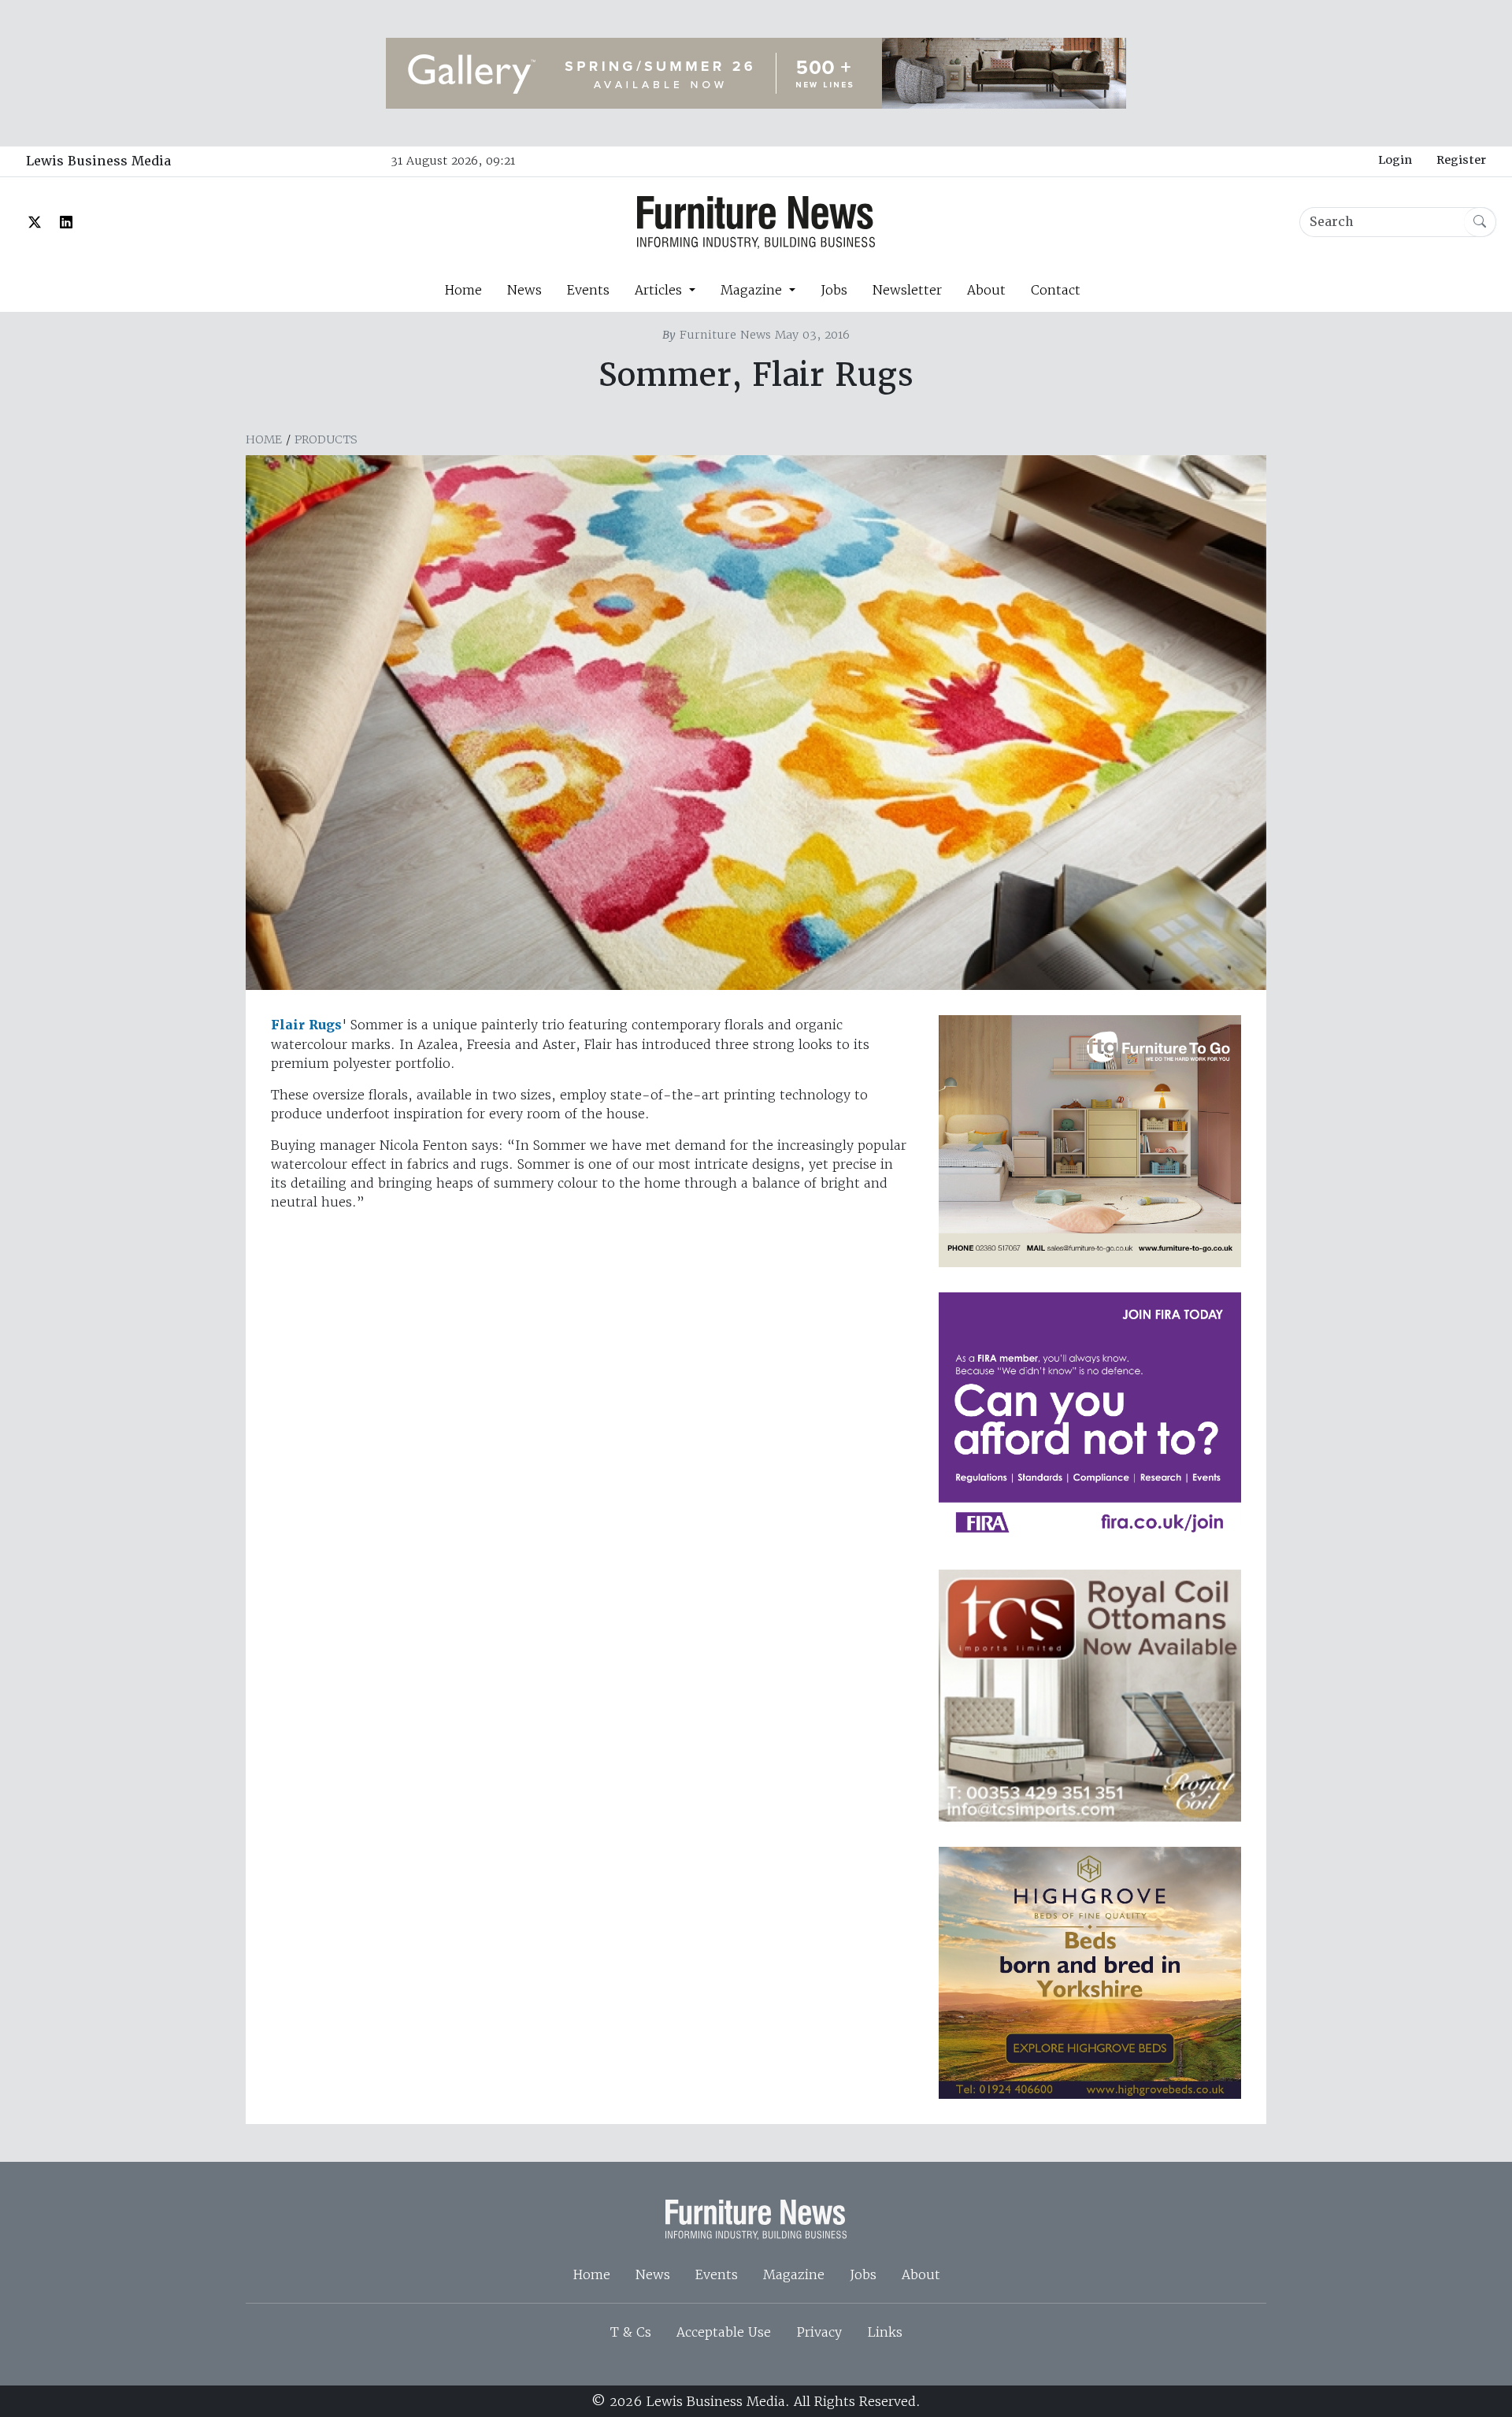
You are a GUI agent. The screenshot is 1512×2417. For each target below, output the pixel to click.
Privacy (819, 2332)
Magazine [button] (753, 290)
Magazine (794, 2274)
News (524, 290)
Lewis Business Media (98, 161)
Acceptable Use (724, 2332)
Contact (1056, 290)
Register (1461, 160)
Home (463, 290)
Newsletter (907, 290)
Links (885, 2332)
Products (326, 439)
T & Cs (631, 2332)
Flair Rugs (306, 1025)
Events (588, 290)
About (986, 290)
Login (1395, 160)
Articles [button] (660, 290)
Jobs (834, 290)
